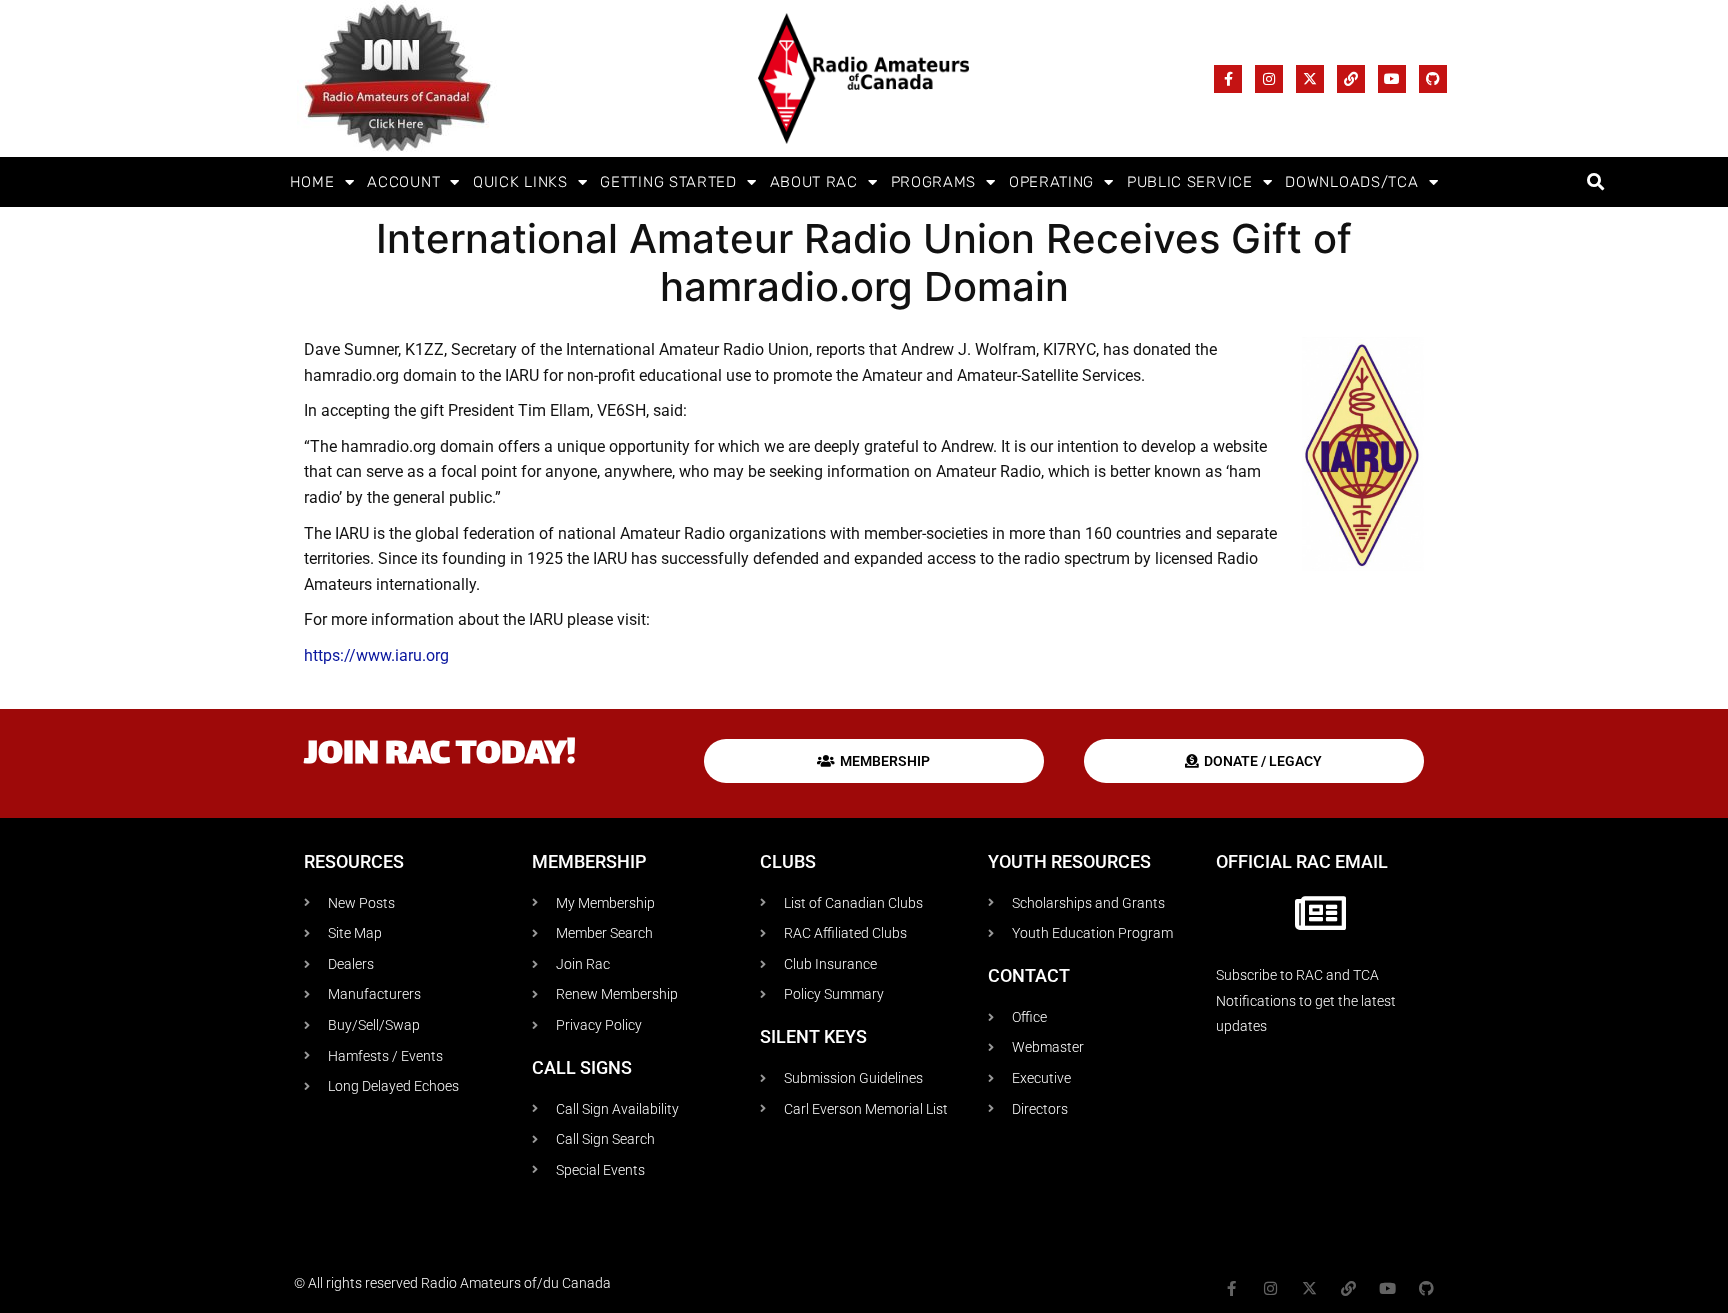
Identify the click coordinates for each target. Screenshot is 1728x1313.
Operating (1051, 182)
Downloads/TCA (1351, 182)
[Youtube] (1392, 79)
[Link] (1351, 79)
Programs (934, 182)
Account (403, 182)
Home (312, 182)
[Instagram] (1269, 79)
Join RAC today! (440, 755)
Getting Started (668, 182)
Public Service (1190, 182)
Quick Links (520, 182)
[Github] (1433, 79)
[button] (1595, 182)
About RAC (814, 182)
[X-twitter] (1310, 79)
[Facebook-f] (1228, 79)
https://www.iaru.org (376, 655)
